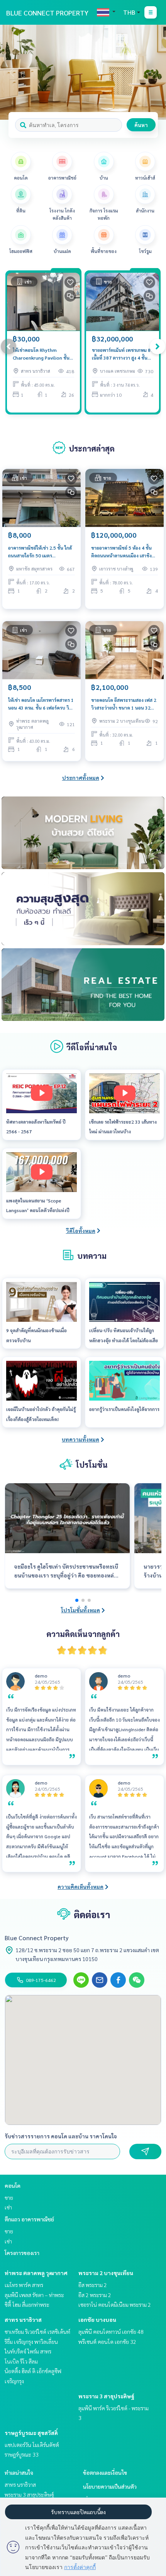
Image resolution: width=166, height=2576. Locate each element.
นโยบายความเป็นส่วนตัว (110, 2486)
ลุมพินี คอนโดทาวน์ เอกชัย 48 (111, 2331)
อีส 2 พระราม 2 (95, 2295)
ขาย (9, 2197)
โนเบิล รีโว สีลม (21, 2361)
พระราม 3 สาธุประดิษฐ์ (106, 2396)
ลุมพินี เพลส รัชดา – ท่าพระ (34, 2295)
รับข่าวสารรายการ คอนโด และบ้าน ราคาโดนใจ (61, 2136)
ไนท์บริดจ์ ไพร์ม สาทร (28, 2351)
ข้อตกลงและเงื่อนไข (105, 2472)
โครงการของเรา (22, 2253)
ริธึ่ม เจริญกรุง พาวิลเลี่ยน (31, 2342)
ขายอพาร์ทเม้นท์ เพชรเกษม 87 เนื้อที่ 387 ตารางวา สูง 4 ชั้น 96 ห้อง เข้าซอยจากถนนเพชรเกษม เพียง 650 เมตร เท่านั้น (123, 354)
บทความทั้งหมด (80, 1439)
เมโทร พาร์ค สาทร (24, 2285)
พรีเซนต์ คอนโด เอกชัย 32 (107, 2342)
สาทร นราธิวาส (23, 2320)
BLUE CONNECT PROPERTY (47, 13)
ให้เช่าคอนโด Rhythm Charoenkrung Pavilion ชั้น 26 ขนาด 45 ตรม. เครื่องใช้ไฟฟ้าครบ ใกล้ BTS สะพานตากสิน (41, 354)
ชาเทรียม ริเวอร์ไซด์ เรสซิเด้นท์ (37, 2331)
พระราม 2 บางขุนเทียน (106, 2273)
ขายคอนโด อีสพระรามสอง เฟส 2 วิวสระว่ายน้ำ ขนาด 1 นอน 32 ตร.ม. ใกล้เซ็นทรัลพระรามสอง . (124, 704)
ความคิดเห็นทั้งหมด (80, 1887)
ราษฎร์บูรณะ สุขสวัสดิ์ (31, 2433)
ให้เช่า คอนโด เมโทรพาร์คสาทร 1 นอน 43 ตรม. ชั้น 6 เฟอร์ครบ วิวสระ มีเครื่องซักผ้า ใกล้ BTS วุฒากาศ (41, 704)
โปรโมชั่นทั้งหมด (80, 1610)
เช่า (8, 2207)
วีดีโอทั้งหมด (81, 1231)
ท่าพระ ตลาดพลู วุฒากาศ (36, 2273)
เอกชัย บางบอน (97, 2320)
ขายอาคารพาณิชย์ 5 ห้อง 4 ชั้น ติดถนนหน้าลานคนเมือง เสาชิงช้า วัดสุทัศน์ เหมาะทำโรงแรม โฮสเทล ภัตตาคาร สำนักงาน (124, 552)
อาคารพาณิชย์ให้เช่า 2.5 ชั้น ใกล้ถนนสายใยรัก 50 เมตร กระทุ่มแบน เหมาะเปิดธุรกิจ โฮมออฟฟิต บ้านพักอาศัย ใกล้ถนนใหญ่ (40, 552)
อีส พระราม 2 (93, 2285)
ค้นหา (141, 125)
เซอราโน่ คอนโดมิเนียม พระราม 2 (115, 2304)
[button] (154, 72)
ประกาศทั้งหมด (81, 778)
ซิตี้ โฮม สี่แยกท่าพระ (27, 2304)
